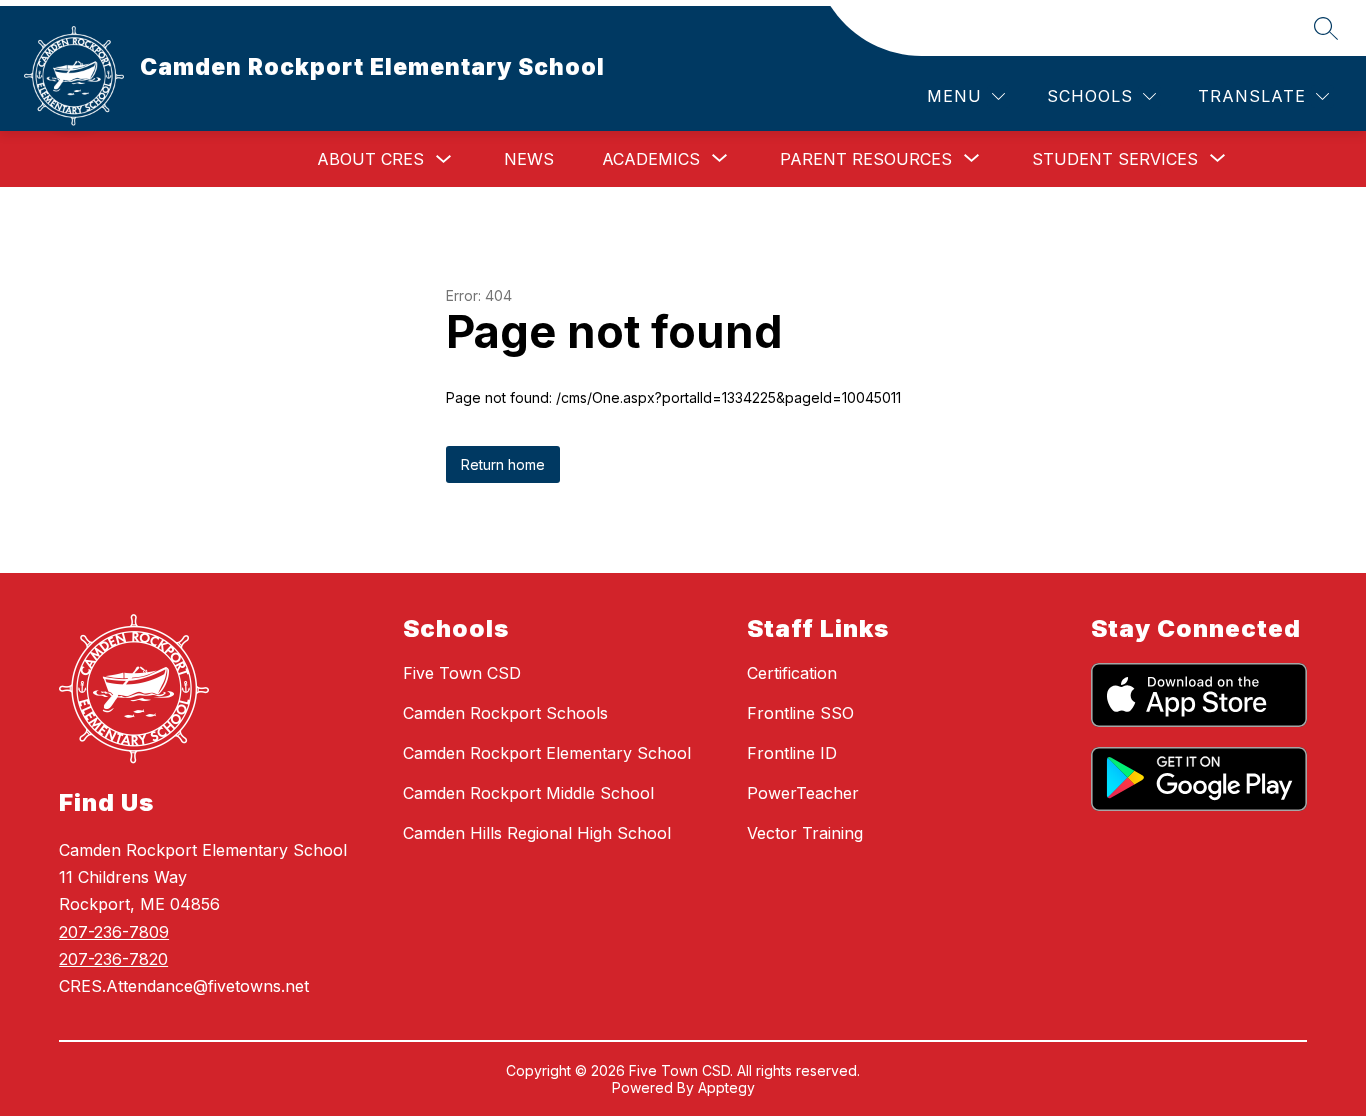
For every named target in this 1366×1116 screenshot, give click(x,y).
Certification (792, 673)
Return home (503, 464)
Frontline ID (792, 753)
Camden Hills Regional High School (537, 833)
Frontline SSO (800, 713)
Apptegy (726, 1087)
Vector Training (805, 833)
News (529, 159)
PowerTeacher (803, 793)
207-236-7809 (114, 932)
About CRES (370, 159)
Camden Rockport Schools (505, 713)
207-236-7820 (113, 959)
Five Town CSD (462, 673)
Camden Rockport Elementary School (547, 753)
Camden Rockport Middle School (528, 793)
